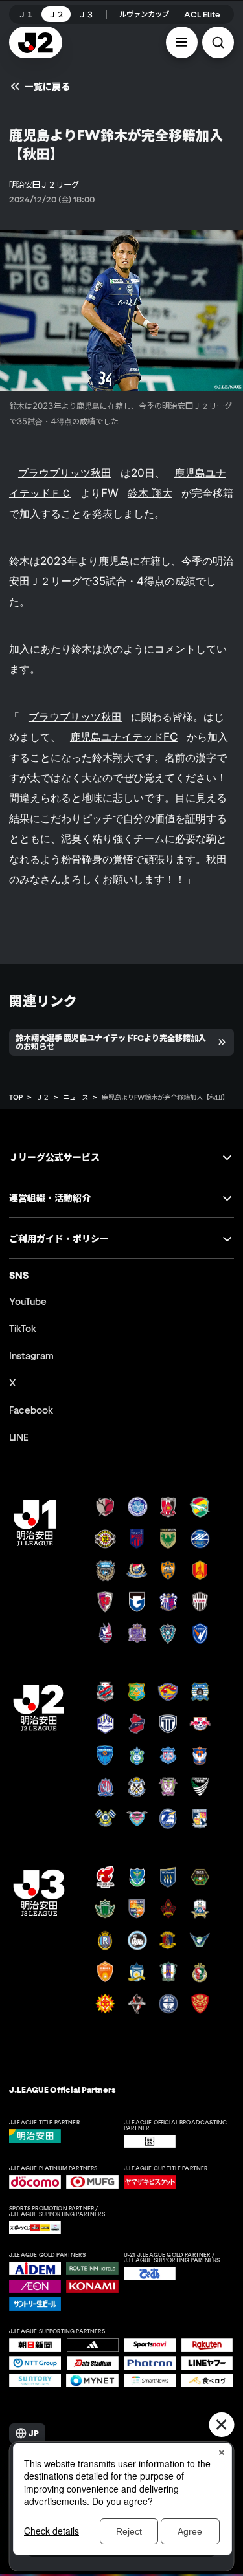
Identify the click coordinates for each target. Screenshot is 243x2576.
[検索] (218, 42)
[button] (182, 42)
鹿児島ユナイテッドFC (124, 737)
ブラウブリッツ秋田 (65, 473)
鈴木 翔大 (150, 493)
